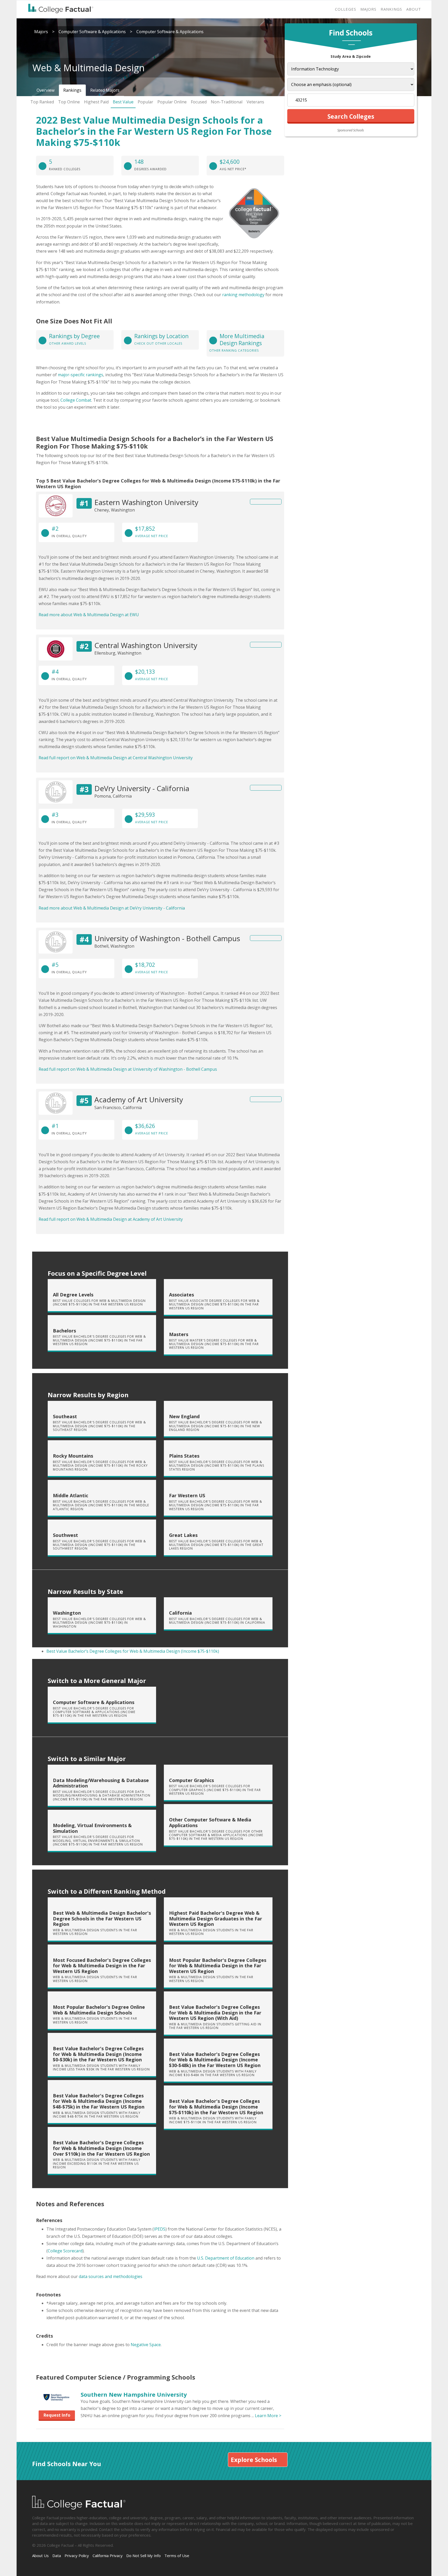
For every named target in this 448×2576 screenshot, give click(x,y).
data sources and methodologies (111, 2276)
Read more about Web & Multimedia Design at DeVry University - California (112, 908)
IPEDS (160, 2229)
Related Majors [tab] (105, 90)
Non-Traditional (227, 102)
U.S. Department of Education (226, 2258)
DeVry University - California (142, 788)
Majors (368, 9)
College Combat (76, 400)
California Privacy (108, 2556)
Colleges (346, 9)
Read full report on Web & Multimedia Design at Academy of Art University (111, 1219)
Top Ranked (42, 102)
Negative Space (146, 2345)
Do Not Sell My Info (143, 2556)
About (414, 9)
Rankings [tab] (72, 90)
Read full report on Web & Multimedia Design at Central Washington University (116, 758)
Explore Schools (254, 2460)
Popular (145, 102)
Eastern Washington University (146, 502)
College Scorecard (65, 2251)
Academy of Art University (139, 1099)
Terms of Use (177, 2556)
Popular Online (172, 102)
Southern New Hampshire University (134, 2394)
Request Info (57, 2415)
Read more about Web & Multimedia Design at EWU (89, 615)
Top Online (69, 102)
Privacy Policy (77, 2556)
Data (57, 2556)
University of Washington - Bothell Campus (167, 938)
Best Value (123, 102)
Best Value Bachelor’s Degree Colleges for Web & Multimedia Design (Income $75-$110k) (133, 1651)
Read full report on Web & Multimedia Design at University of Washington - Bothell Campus (128, 1069)
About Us (40, 2556)
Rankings (391, 9)
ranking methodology (243, 295)
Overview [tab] (45, 90)
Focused (199, 102)
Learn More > (268, 2416)
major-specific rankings (80, 375)
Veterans (255, 102)
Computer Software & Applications (92, 32)
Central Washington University (146, 645)
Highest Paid (96, 102)
